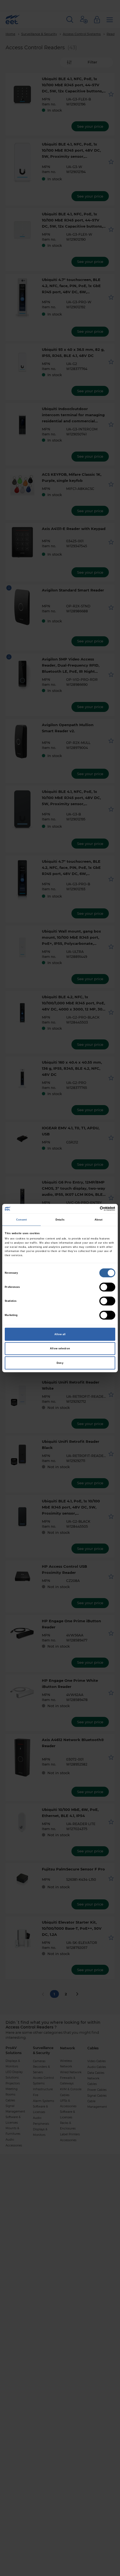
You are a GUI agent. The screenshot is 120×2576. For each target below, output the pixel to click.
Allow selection (60, 1349)
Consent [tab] (22, 1220)
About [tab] (99, 1220)
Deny (60, 1363)
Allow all (60, 1334)
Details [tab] (60, 1220)
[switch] (107, 1287)
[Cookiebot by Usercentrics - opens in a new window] (91, 1209)
